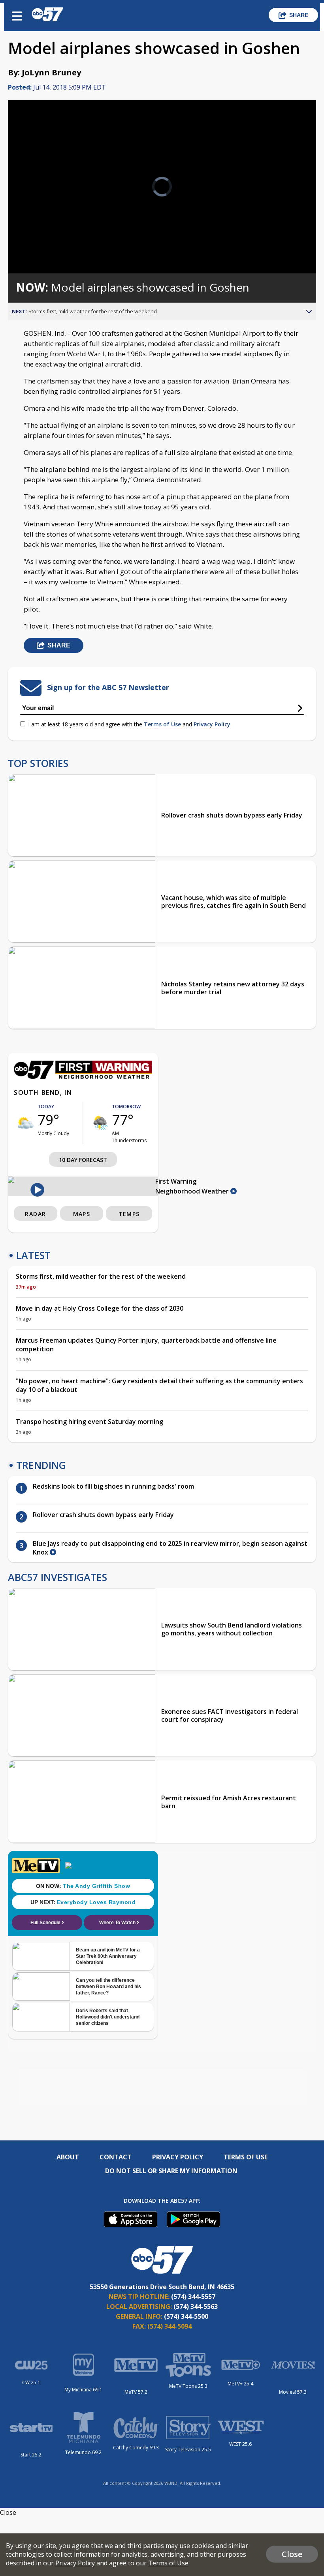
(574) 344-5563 (196, 2307)
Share (299, 15)
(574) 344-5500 (186, 2316)
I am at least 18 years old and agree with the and (129, 724)
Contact (116, 2157)
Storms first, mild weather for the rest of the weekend (101, 1276)
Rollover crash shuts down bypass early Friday (232, 815)
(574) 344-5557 (193, 2297)
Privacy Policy (212, 724)
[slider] (44, 247)
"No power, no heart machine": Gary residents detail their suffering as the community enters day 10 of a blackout (159, 1385)
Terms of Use (162, 724)
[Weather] (83, 1077)
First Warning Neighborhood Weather (193, 1186)
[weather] (26, 1123)
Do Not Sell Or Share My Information (171, 2171)
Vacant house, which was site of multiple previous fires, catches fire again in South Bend (234, 902)
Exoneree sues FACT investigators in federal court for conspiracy (230, 1715)
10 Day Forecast (83, 1160)
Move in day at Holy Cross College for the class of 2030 (100, 1308)
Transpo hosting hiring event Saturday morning (89, 1422)
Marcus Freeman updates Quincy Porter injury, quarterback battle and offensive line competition (146, 1345)
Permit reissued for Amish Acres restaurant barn (229, 1802)
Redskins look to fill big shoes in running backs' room (113, 1486)
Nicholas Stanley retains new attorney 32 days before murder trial (233, 988)
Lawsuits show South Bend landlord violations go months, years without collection (232, 1629)
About (68, 2157)
